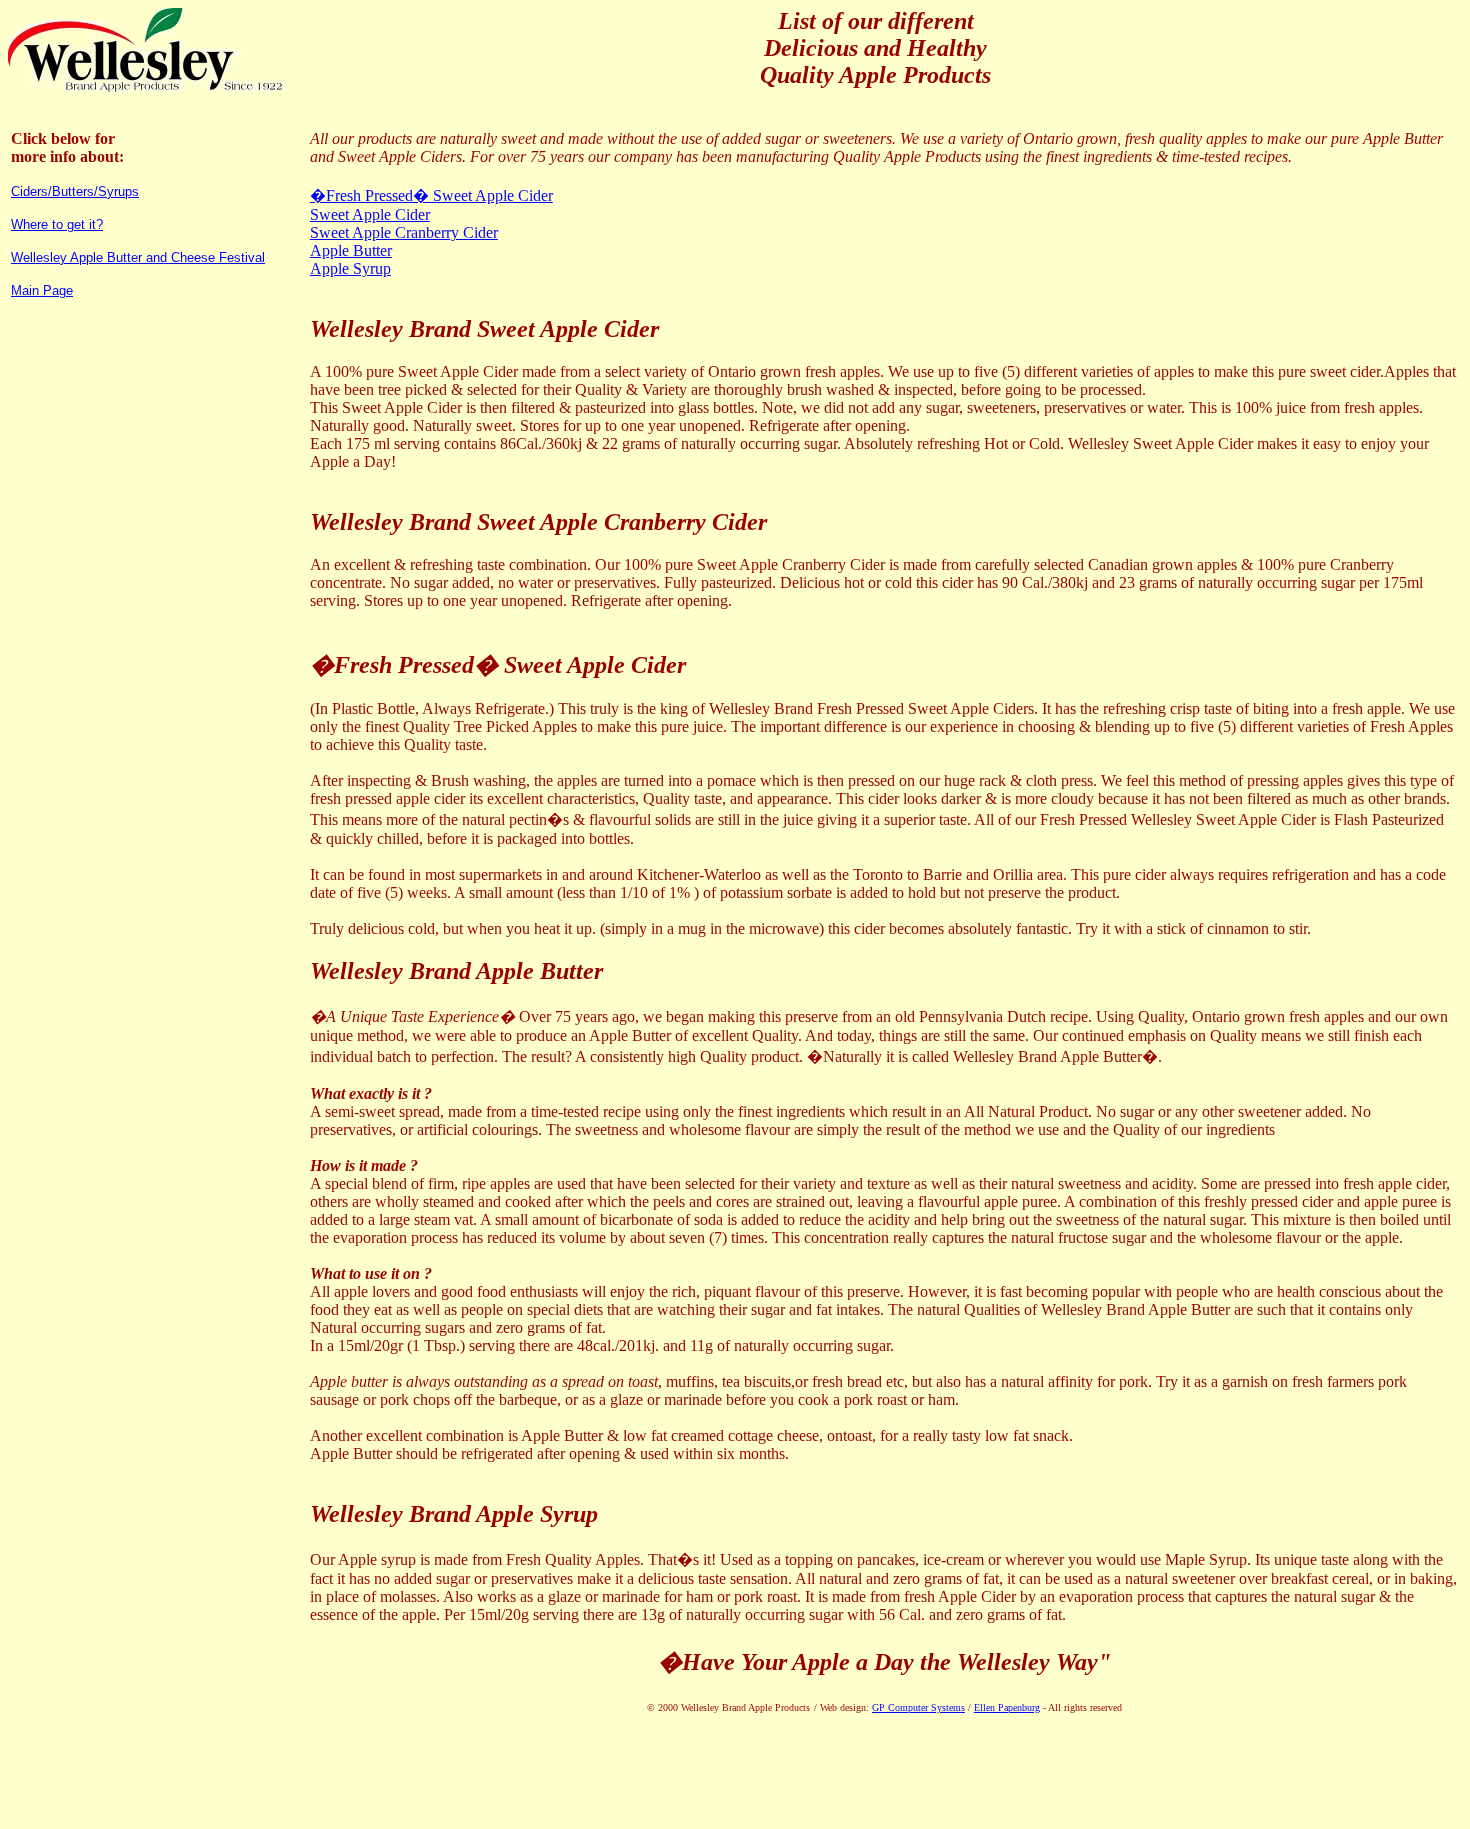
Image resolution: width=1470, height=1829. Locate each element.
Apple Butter (351, 250)
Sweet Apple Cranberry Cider (404, 232)
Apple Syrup (350, 268)
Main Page (42, 290)
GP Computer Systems (918, 1707)
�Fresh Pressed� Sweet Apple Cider (431, 195)
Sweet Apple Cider (370, 214)
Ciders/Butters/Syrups (75, 191)
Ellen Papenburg (1007, 1707)
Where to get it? (57, 224)
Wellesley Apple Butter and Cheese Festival (138, 257)
